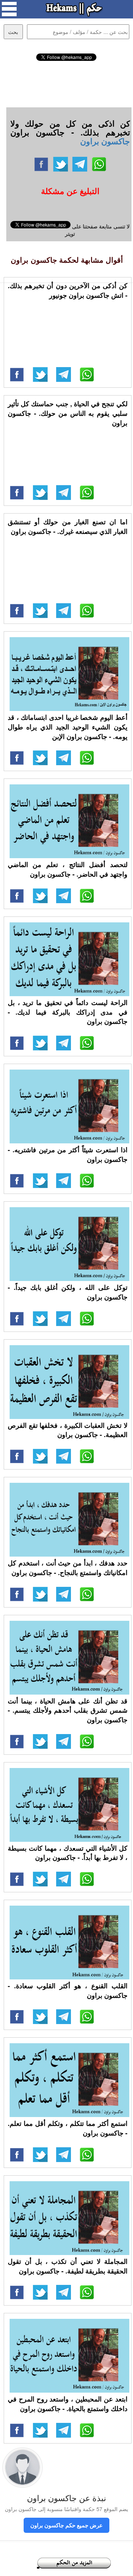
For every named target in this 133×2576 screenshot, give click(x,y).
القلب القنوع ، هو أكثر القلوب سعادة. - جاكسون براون (68, 1990)
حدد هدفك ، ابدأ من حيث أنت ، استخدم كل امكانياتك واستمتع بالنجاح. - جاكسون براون (68, 1568)
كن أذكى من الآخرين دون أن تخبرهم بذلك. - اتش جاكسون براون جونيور (68, 290)
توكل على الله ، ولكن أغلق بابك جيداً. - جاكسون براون (68, 1292)
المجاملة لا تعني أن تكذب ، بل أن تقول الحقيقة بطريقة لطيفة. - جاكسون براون (68, 2266)
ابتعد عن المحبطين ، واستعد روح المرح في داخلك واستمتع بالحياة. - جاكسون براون (68, 2404)
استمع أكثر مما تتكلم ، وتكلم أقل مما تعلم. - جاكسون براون (68, 2128)
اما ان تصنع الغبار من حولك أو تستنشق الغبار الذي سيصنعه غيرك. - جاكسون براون (68, 526)
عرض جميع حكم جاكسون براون (66, 2525)
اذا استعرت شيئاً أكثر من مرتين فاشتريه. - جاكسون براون (68, 1154)
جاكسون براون (105, 141)
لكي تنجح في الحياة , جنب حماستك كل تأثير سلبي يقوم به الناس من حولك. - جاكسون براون (68, 413)
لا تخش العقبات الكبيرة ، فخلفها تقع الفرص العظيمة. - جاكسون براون (68, 1430)
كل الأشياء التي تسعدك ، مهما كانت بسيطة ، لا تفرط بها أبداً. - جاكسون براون (68, 1853)
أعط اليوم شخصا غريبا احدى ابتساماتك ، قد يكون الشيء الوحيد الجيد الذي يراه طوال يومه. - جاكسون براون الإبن (68, 727)
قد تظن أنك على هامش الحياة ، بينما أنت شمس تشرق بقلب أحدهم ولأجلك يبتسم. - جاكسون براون (68, 1710)
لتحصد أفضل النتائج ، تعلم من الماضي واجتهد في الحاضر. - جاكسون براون (68, 869)
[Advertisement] (67, 83)
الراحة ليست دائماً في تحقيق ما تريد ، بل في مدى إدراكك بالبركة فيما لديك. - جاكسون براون (68, 1012)
